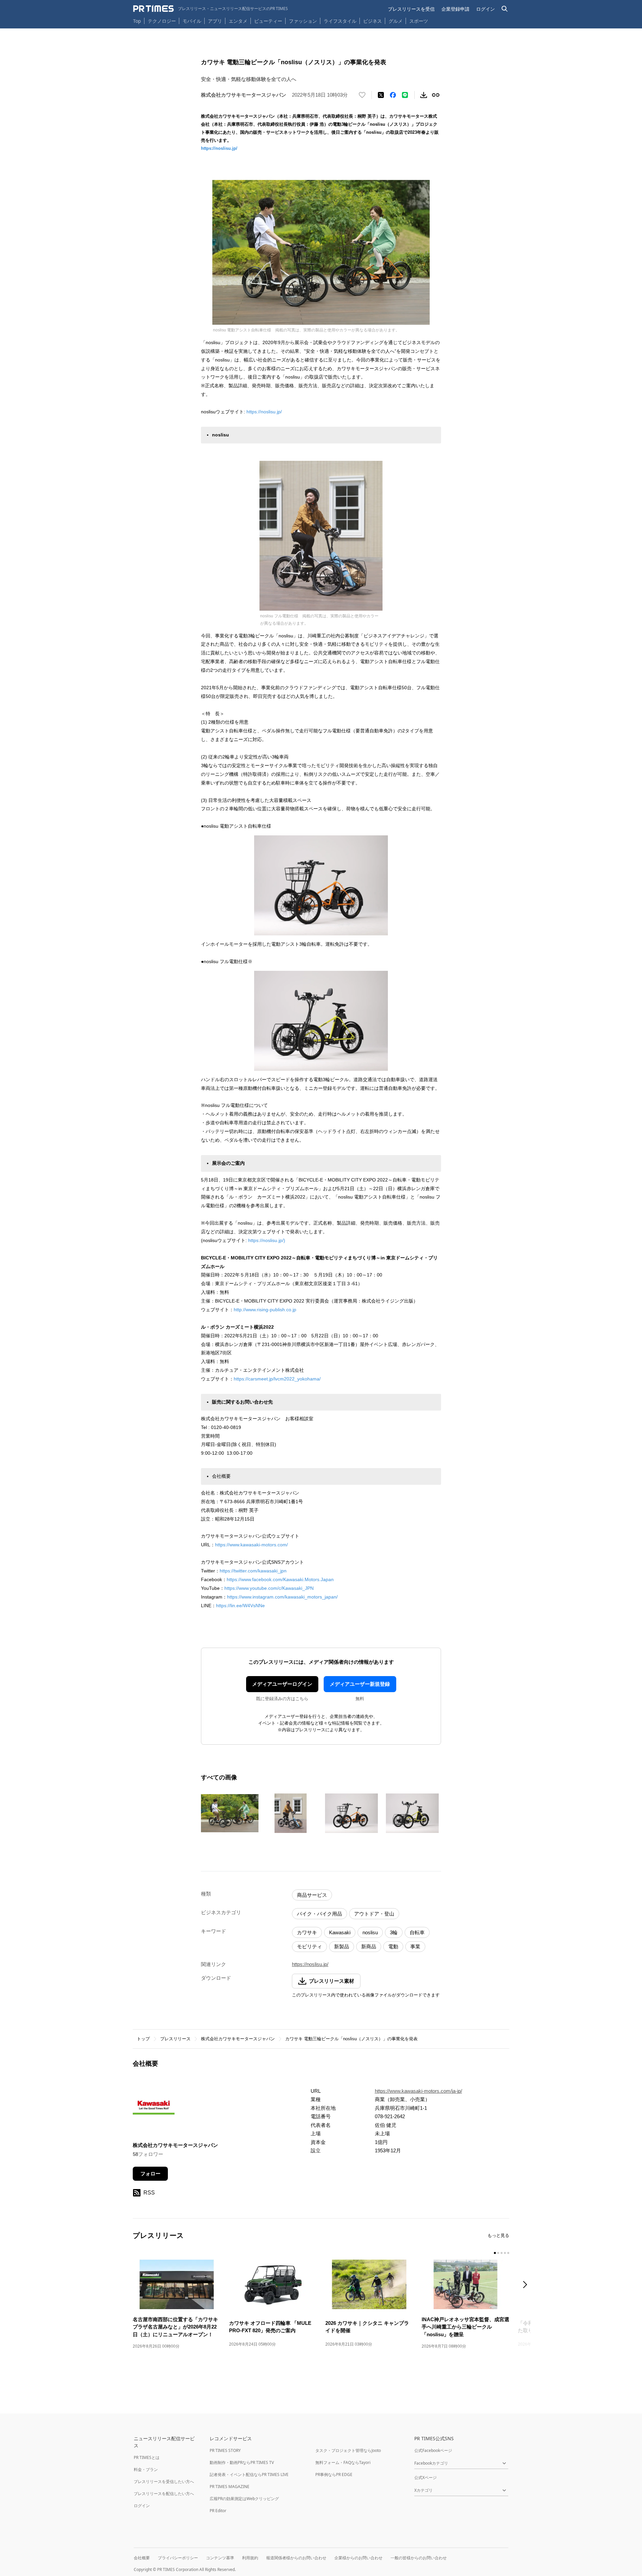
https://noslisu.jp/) (267, 1240)
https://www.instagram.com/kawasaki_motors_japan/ (282, 1597)
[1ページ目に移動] (495, 2253)
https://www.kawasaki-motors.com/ (251, 1545)
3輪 (394, 1932)
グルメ (396, 21)
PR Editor (218, 2511)
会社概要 (142, 2558)
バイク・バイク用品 (319, 1914)
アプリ (215, 21)
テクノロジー (162, 21)
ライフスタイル (340, 21)
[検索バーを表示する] (505, 9)
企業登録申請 (455, 9)
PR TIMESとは (147, 2457)
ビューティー (268, 21)
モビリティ (309, 1946)
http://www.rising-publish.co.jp (265, 1310)
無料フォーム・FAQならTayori (343, 2462)
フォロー (150, 2174)
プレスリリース (175, 2039)
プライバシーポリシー (178, 2558)
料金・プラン (146, 2469)
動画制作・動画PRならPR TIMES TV (242, 2462)
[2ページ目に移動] (498, 2253)
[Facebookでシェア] (393, 95)
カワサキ (307, 1932)
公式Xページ (425, 2478)
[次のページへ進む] (527, 2285)
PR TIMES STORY (225, 2450)
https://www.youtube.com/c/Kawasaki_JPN (269, 1588)
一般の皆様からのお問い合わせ (419, 2558)
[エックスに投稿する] (381, 95)
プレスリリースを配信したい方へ (164, 2494)
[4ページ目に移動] (505, 2253)
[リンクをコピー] (436, 95)
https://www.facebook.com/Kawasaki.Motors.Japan (280, 1579)
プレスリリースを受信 (411, 9)
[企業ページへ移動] (154, 2110)
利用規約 (250, 2558)
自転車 (417, 1932)
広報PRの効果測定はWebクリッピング (244, 2499)
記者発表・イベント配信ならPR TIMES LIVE (249, 2475)
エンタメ (238, 21)
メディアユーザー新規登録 (360, 1684)
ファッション (303, 21)
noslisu (370, 1932)
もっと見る (498, 2235)
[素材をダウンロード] (424, 95)
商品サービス (312, 1895)
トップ (143, 2039)
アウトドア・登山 (374, 1914)
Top (137, 21)
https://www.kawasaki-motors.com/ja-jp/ (418, 2091)
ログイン (486, 9)
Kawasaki (340, 1932)
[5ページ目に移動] (508, 2253)
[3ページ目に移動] (502, 2253)
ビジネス (372, 21)
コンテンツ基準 (220, 2558)
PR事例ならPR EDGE (334, 2475)
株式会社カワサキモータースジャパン (238, 2039)
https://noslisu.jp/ (219, 148)
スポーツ (419, 21)
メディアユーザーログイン (282, 1684)
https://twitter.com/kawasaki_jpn (253, 1571)
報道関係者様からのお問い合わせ (296, 2558)
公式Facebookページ (433, 2450)
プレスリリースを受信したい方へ (164, 2482)
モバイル (192, 21)
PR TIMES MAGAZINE (230, 2487)
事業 (415, 1946)
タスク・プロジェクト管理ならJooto (348, 2450)
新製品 (342, 1946)
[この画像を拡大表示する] (230, 1813)
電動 (393, 1946)
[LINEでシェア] (405, 95)
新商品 (369, 1946)
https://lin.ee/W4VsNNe (240, 1606)
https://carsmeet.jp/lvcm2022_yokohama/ (277, 1379)
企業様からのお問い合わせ (358, 2558)
